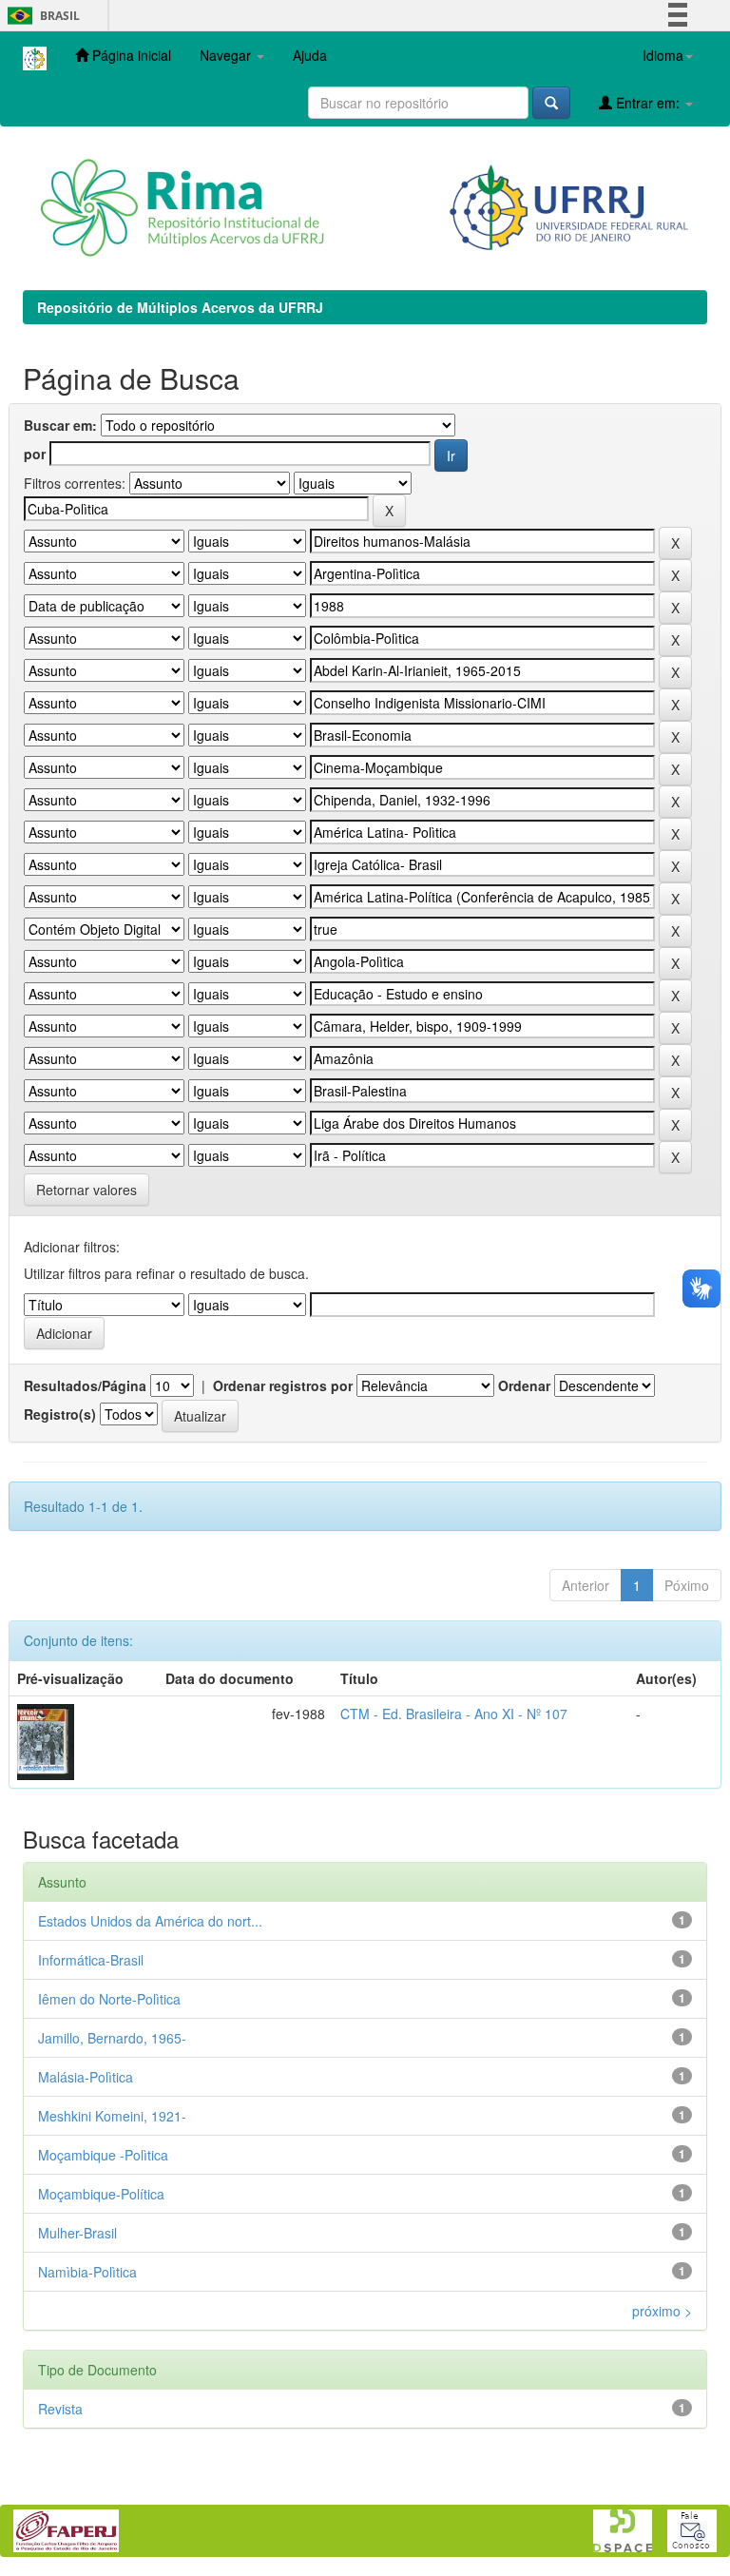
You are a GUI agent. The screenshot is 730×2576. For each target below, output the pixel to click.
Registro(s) (60, 1414)
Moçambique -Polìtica (103, 2155)
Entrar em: (648, 103)
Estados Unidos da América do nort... (150, 1921)
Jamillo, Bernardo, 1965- (112, 2038)
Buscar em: (60, 425)
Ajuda (310, 55)
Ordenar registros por (283, 1385)
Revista (60, 2409)
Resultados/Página (85, 1385)
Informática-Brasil (91, 1960)
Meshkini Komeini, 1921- (112, 2116)
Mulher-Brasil (77, 2233)
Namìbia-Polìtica (87, 2272)
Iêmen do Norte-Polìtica (109, 1999)
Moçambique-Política (101, 2194)
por (35, 454)
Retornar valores (86, 1190)
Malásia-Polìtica (86, 2077)
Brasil (40, 16)
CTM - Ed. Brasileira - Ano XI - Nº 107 (454, 1714)
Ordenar (524, 1385)
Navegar (227, 55)
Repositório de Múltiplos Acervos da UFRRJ (180, 307)
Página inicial (130, 55)
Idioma (663, 55)
